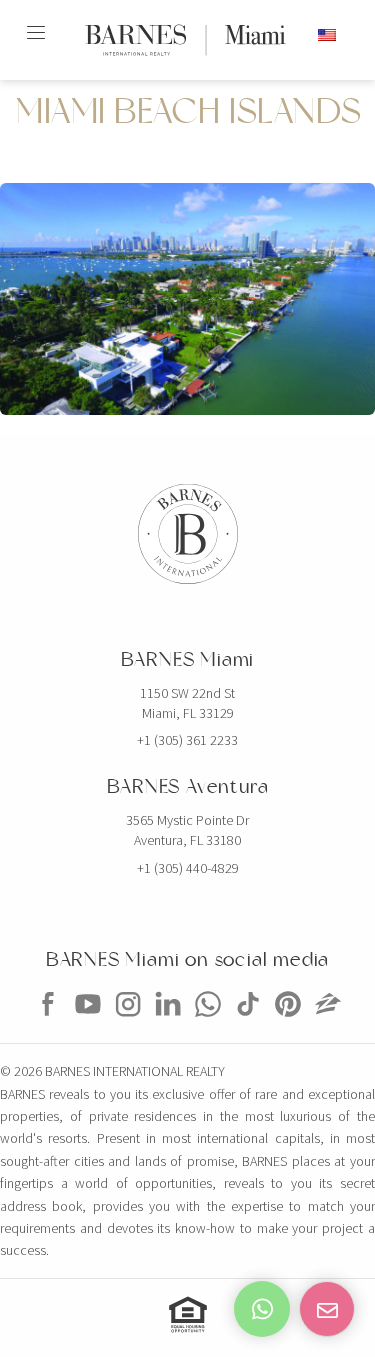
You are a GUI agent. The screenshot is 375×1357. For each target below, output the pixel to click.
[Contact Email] (327, 1309)
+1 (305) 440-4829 (188, 868)
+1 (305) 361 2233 (187, 740)
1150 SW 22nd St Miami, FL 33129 (187, 703)
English (291, 34)
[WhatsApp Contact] (262, 1309)
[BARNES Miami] (48, 1023)
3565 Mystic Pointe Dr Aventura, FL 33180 (187, 830)
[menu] (36, 24)
